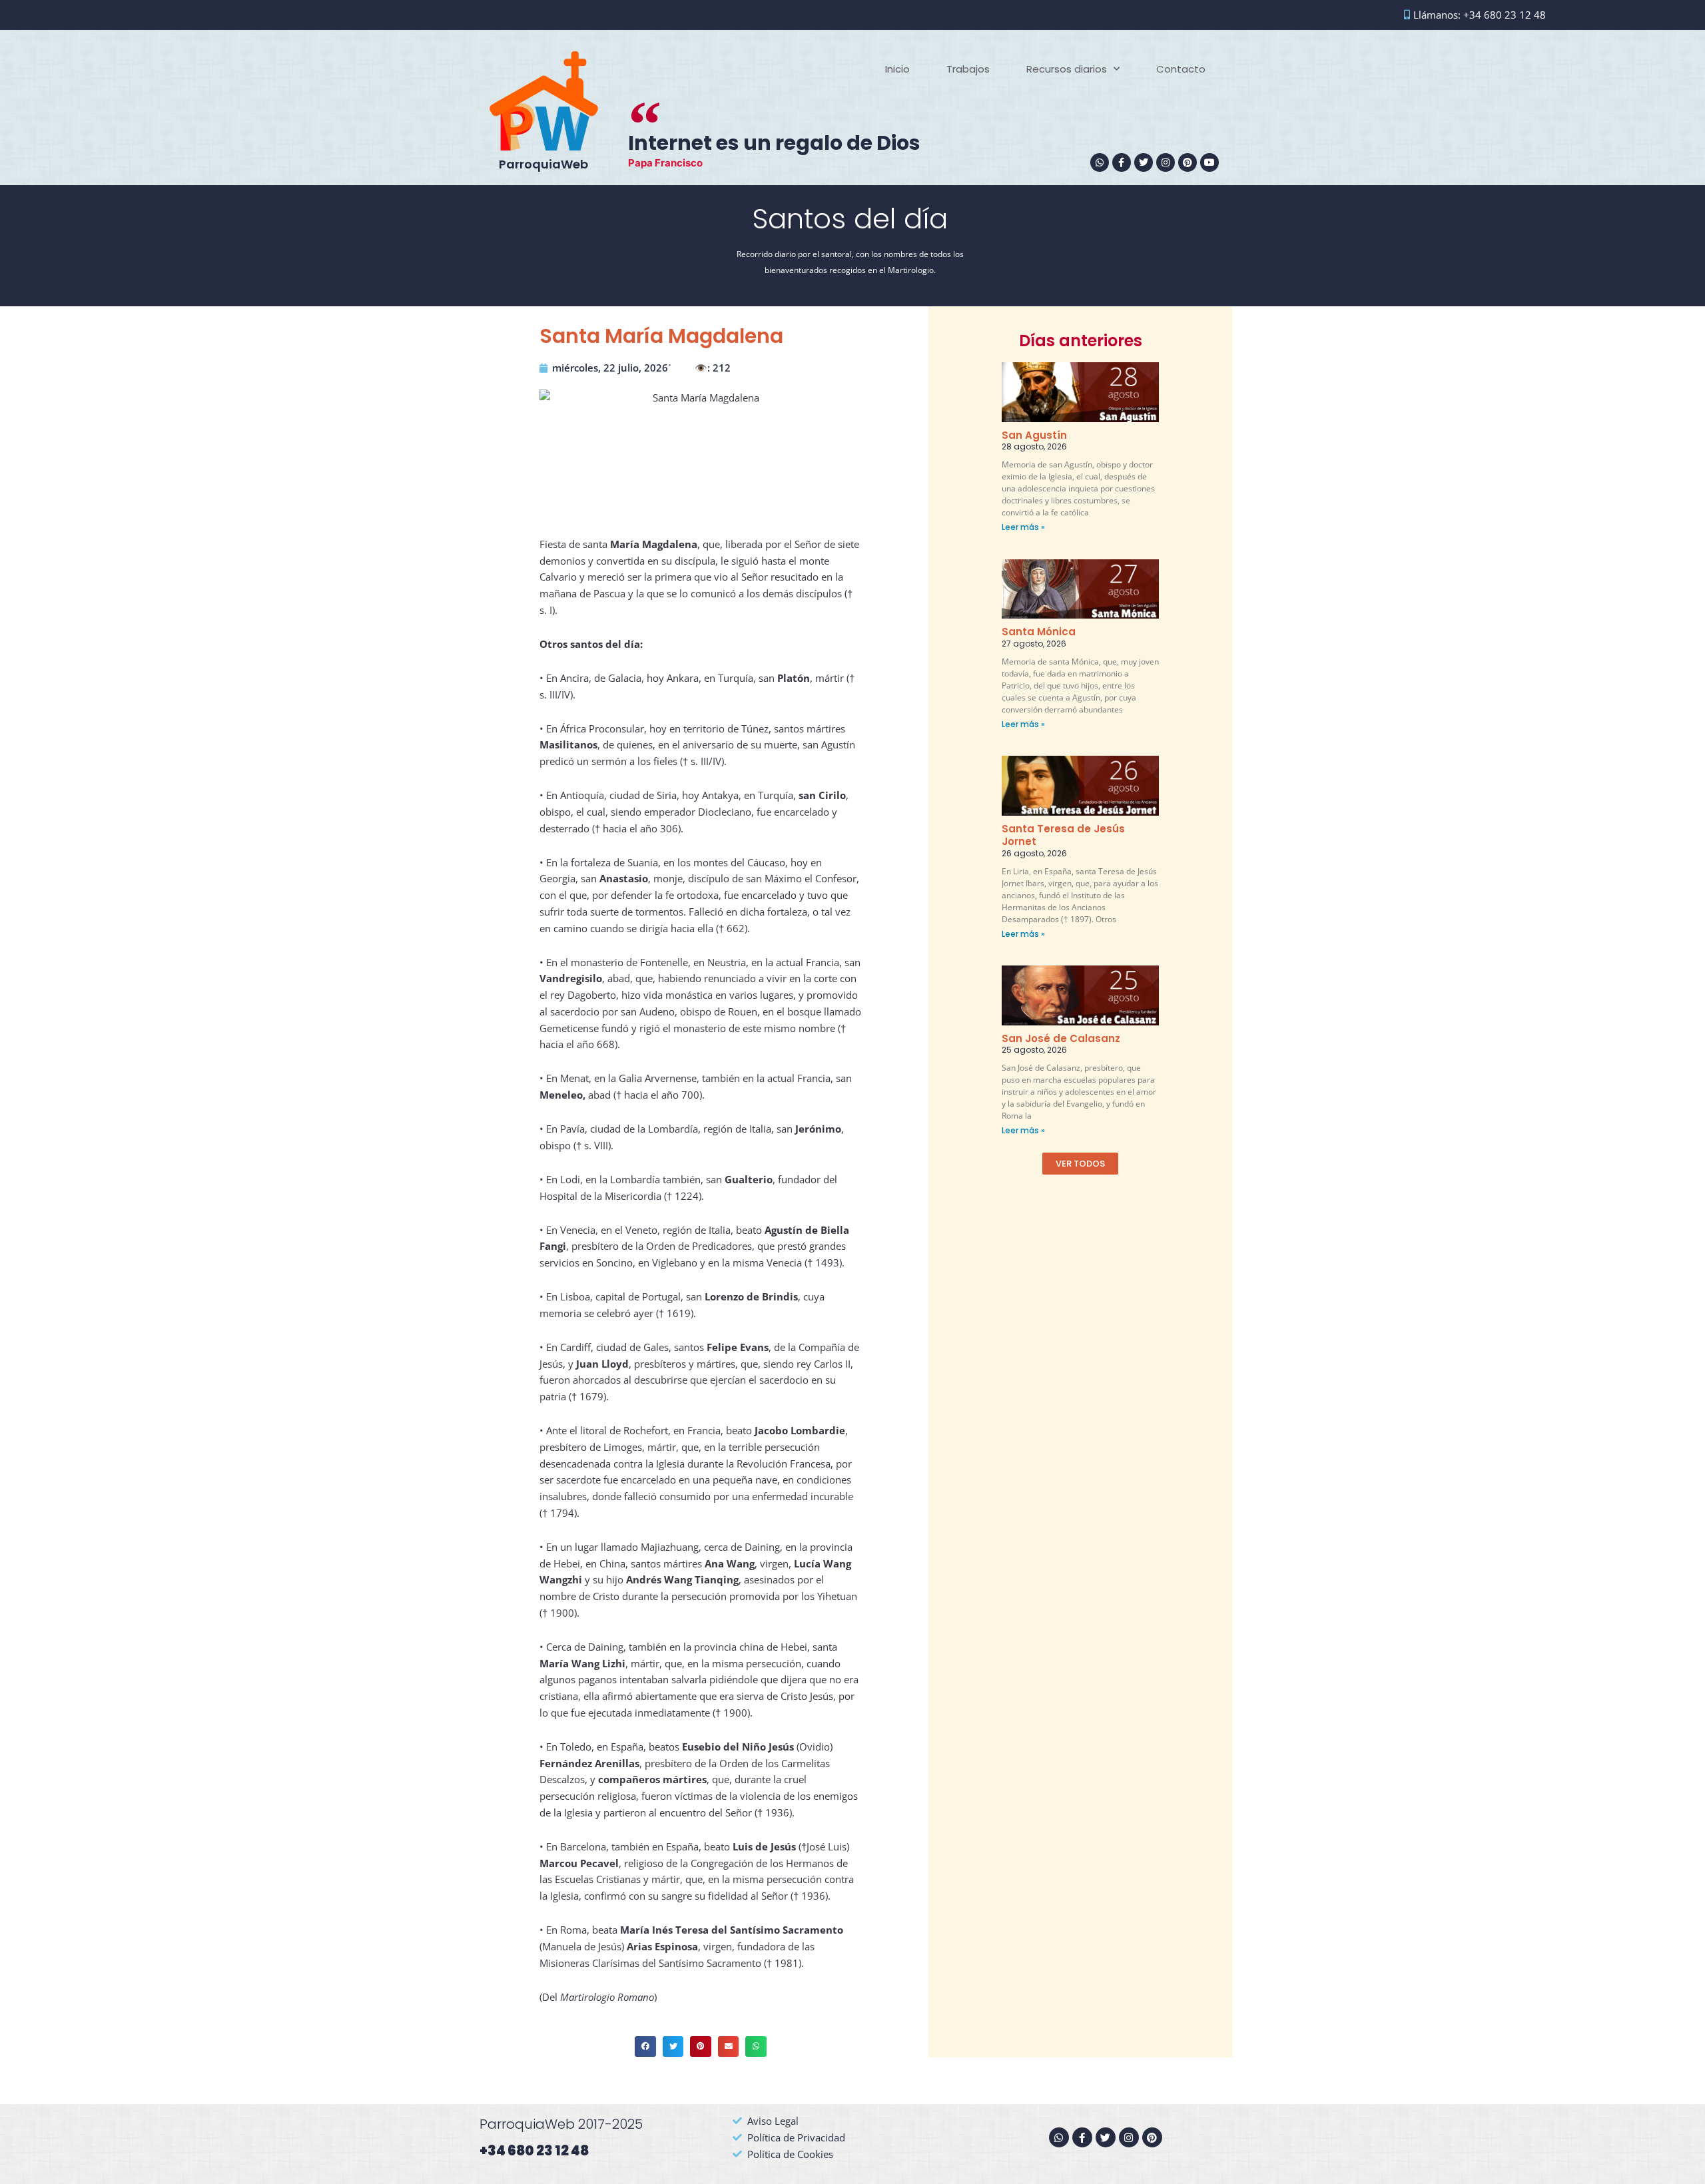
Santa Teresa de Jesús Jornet (1063, 835)
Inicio (897, 69)
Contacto (1181, 69)
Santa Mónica (1039, 632)
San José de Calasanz (1061, 1038)
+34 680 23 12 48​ (534, 2151)
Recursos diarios (1067, 69)
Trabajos (968, 69)
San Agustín (1034, 435)
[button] (645, 2047)
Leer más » (1023, 527)
